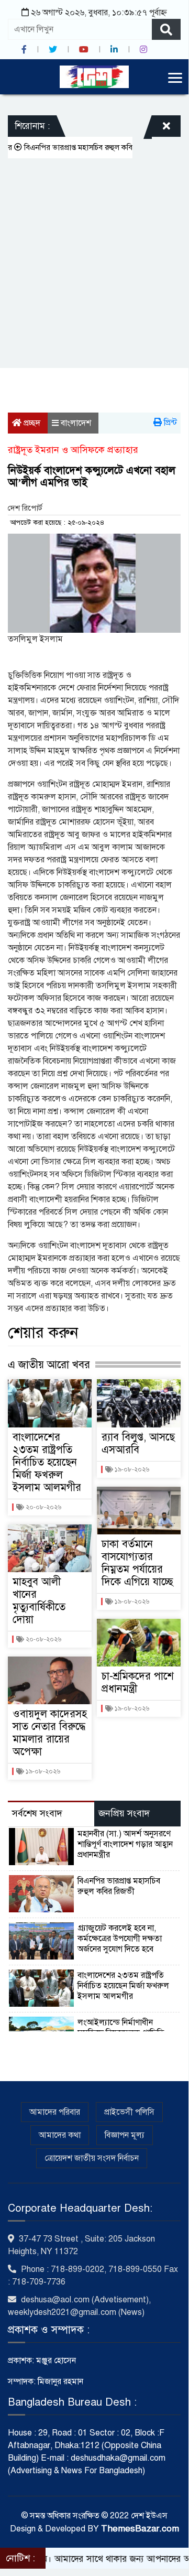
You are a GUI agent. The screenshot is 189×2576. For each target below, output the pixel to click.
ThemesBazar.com (140, 2529)
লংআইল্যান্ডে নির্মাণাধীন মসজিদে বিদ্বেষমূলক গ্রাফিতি (121, 2028)
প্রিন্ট (169, 423)
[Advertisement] (94, 258)
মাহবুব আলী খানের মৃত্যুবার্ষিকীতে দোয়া (39, 1601)
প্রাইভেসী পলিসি (129, 2112)
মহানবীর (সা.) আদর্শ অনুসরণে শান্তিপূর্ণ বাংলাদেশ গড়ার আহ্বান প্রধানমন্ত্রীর (125, 1844)
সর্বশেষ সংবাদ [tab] (37, 1813)
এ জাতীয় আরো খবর (49, 1365)
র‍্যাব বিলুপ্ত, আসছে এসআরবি (138, 1443)
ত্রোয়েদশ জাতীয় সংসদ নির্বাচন (92, 2158)
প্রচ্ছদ (31, 423)
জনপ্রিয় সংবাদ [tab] (124, 1813)
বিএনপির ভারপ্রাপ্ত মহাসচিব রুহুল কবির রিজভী (119, 1886)
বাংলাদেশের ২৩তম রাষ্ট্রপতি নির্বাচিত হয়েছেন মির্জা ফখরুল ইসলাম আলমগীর (47, 1462)
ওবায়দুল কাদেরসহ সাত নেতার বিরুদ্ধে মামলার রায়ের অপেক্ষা (50, 1733)
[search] (166, 29)
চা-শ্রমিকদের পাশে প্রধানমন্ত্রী (138, 1682)
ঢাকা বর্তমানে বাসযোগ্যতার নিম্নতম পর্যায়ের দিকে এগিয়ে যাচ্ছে (137, 1563)
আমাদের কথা (60, 2135)
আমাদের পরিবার (55, 2112)
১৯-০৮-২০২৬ (42, 1771)
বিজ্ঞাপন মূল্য (125, 2135)
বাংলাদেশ (76, 423)
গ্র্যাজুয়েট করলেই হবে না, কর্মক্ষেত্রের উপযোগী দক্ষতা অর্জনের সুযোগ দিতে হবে (120, 1939)
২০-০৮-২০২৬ (43, 1507)
